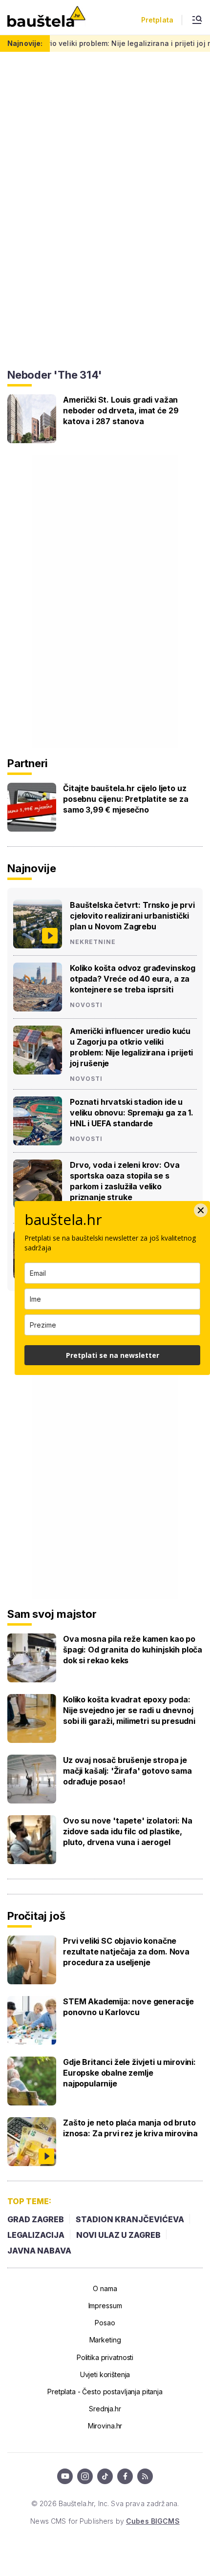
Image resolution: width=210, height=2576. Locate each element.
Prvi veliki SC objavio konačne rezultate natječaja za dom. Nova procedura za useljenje (126, 1952)
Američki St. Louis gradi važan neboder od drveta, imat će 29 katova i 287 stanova (121, 410)
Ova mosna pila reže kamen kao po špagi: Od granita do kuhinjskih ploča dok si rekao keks (133, 1650)
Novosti (86, 1005)
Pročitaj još (36, 1916)
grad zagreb (36, 2219)
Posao (105, 2323)
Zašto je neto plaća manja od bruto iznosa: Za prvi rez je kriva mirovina (130, 2128)
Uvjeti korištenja (105, 2374)
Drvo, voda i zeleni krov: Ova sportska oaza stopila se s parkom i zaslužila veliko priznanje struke (125, 1181)
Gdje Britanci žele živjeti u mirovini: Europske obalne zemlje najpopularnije (129, 2073)
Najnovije (32, 868)
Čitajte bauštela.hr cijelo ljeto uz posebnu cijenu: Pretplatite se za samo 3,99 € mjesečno (126, 799)
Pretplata (157, 20)
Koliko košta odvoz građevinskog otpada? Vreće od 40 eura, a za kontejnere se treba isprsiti (133, 979)
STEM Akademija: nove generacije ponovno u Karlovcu (128, 2007)
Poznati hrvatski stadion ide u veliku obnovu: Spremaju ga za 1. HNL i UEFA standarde (132, 1113)
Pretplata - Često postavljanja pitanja (105, 2392)
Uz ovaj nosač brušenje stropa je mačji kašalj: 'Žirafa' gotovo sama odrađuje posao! (127, 1771)
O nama (105, 2288)
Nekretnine (93, 942)
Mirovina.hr (105, 2426)
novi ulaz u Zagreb (118, 2235)
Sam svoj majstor (52, 1614)
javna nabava (39, 2251)
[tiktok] (105, 2476)
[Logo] (46, 17)
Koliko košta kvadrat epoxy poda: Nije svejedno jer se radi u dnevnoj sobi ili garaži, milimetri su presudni (129, 1710)
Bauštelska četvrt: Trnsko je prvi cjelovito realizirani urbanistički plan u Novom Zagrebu (132, 916)
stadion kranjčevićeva (130, 2219)
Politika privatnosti (105, 2357)
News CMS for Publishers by (105, 2521)
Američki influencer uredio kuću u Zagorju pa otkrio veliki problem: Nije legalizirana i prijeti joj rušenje (131, 1047)
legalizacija (36, 2235)
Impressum (105, 2306)
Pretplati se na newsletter (113, 1355)
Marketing (105, 2340)
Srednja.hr (105, 2409)
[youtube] (65, 2476)
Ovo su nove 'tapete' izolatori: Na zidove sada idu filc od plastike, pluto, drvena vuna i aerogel (128, 1831)
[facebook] (125, 2476)
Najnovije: (25, 43)
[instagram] (85, 2476)
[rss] (145, 2476)
